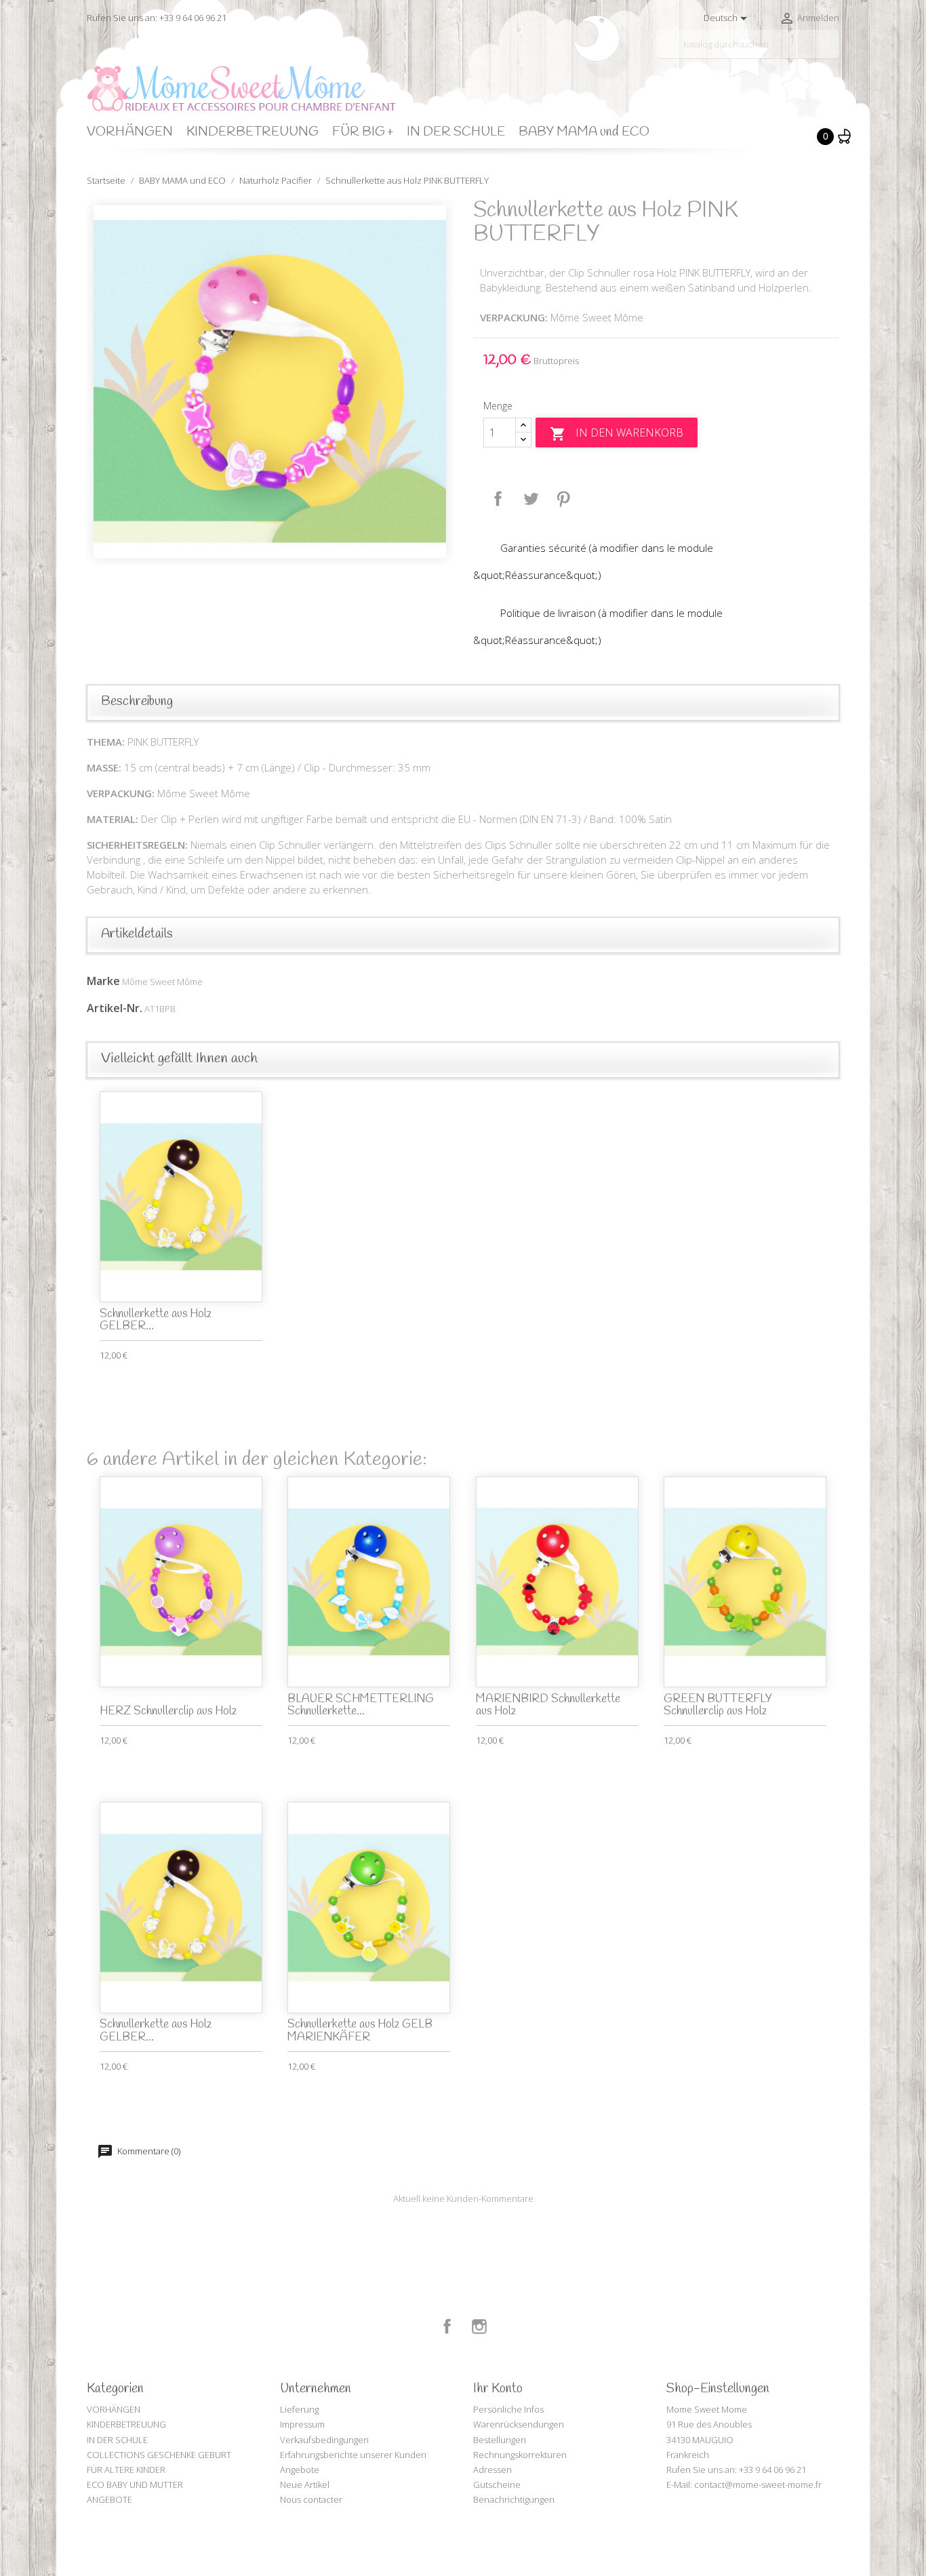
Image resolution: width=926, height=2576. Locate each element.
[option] (270, 382)
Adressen (492, 2470)
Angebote (300, 2470)
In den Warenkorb (617, 434)
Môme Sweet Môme (162, 982)
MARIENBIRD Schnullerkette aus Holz (548, 1706)
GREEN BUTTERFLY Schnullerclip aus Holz (718, 1706)
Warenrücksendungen (519, 2424)
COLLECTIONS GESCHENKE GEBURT (159, 2455)
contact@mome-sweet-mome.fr (758, 2484)
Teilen (498, 499)
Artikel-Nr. (115, 1008)
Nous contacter (311, 2499)
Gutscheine (497, 2484)
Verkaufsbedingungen (324, 2440)
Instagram (479, 2327)
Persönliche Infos (508, 2409)
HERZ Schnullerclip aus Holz (168, 1711)
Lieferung (299, 2409)
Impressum (302, 2424)
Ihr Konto (498, 2389)
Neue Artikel (305, 2484)
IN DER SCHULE (456, 132)
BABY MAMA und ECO (584, 132)
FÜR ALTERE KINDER (126, 2470)
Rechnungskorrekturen (520, 2455)
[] (834, 53)
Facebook (447, 2327)
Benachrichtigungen (514, 2499)
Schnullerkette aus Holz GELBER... (156, 1321)
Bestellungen (500, 2440)
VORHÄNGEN (130, 132)
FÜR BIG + (363, 132)
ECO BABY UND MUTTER (135, 2484)
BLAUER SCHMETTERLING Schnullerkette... (361, 1706)
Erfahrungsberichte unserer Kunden (353, 2455)
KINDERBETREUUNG (253, 132)
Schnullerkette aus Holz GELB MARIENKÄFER (360, 2031)
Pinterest (563, 499)
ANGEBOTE (109, 2499)
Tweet (531, 499)
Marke (103, 981)
